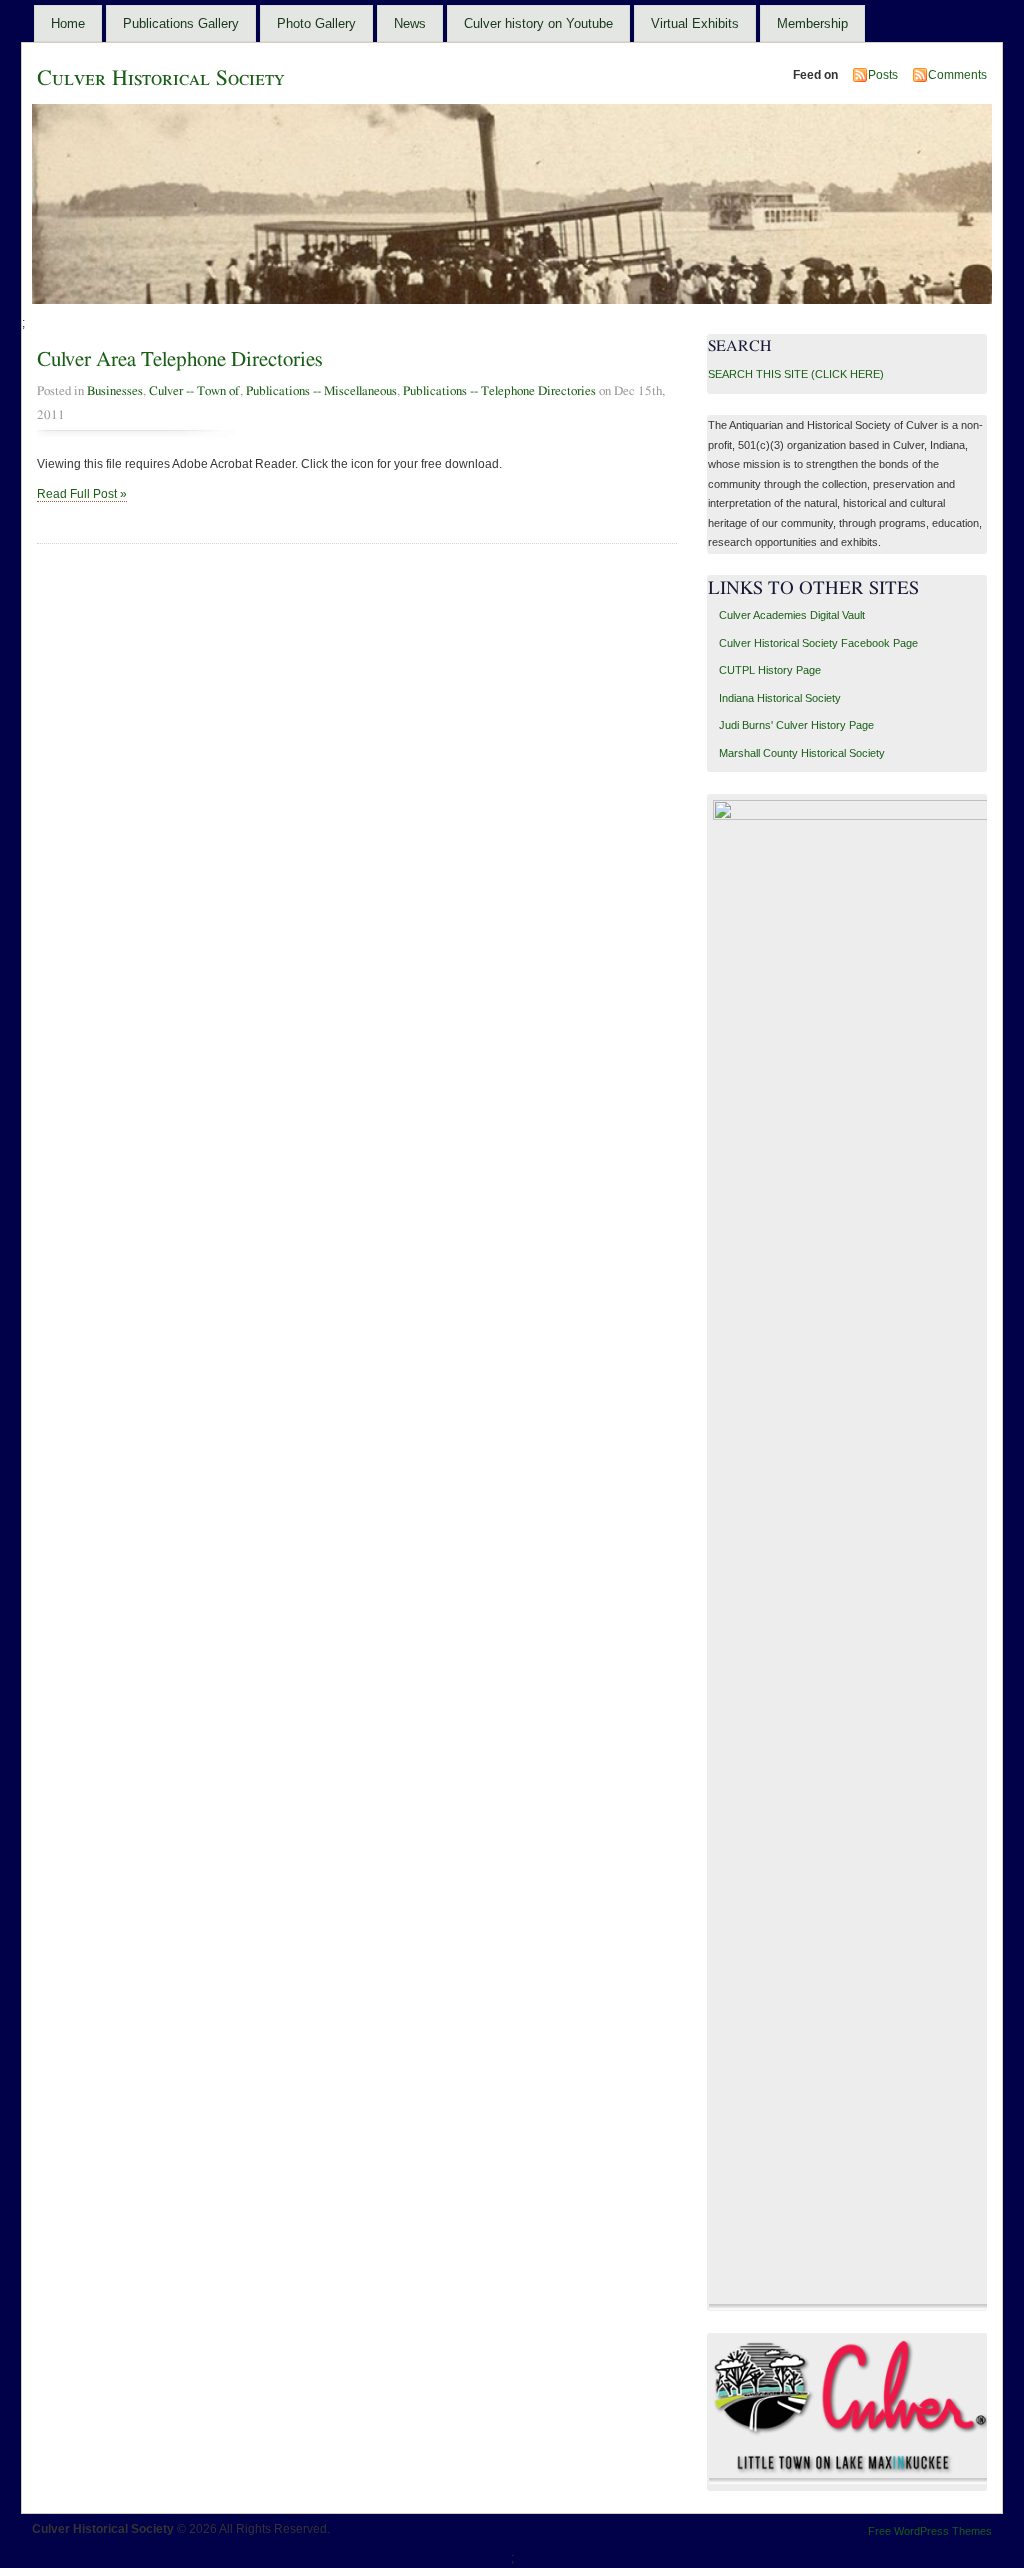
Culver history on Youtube (538, 23)
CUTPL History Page (770, 670)
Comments (957, 75)
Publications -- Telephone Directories (499, 391)
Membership (812, 23)
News (410, 23)
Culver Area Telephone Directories (180, 359)
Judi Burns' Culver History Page (796, 725)
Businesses (115, 391)
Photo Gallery (316, 23)
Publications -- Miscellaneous (321, 391)
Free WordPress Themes (930, 2531)
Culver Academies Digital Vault (792, 615)
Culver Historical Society (160, 78)
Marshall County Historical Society (802, 753)
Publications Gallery (181, 23)
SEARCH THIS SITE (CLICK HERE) (796, 374)
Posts (883, 75)
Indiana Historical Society (780, 698)
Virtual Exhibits (695, 23)
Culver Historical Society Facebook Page (818, 643)
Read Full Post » (82, 494)
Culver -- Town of (194, 391)
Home (68, 23)
